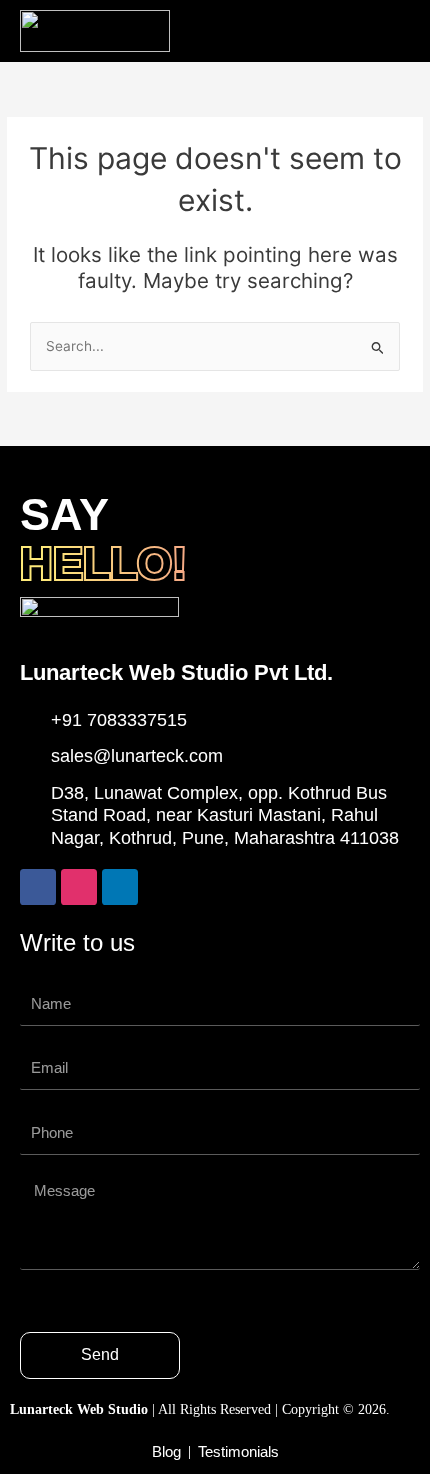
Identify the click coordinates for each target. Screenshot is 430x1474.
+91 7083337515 (119, 720)
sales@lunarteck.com (137, 756)
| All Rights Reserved (142, 1409)
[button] (388, 31)
